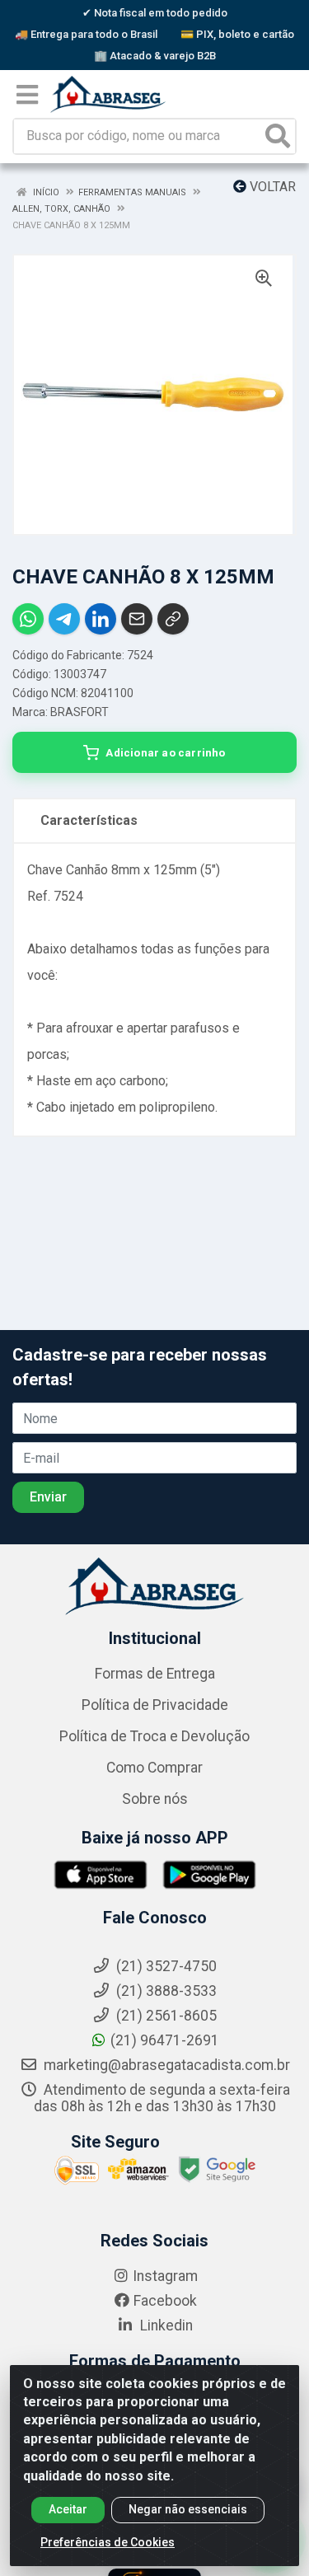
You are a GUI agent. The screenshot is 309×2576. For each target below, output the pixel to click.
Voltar (271, 187)
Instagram (165, 2276)
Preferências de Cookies (108, 2542)
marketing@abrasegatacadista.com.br (165, 2065)
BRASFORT (80, 712)
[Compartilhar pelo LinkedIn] (101, 619)
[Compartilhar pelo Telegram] (64, 619)
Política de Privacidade (155, 1705)
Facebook (165, 2301)
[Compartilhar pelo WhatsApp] (28, 619)
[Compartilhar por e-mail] (137, 619)
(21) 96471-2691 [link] (165, 2040)
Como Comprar (154, 1768)
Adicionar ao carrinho (165, 752)
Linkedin (165, 2325)
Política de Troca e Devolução (154, 1736)
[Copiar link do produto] (173, 619)
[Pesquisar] (278, 136)
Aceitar (68, 2509)
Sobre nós (155, 1799)
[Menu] (27, 95)
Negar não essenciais (188, 2509)
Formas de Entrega (155, 1674)
